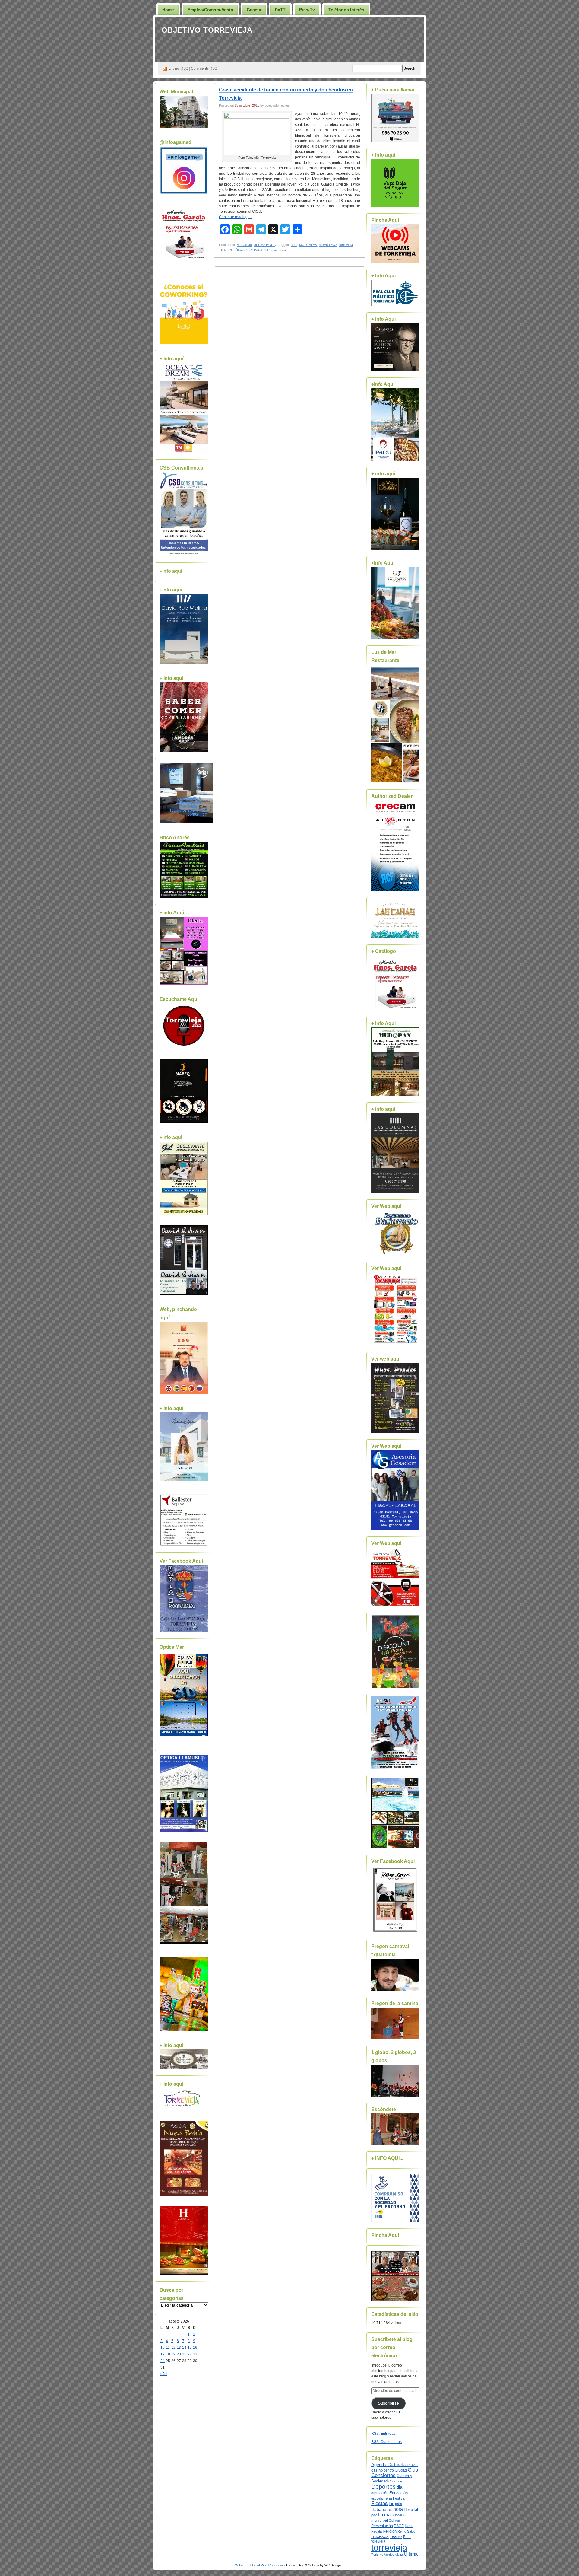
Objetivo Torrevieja (207, 30)
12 (173, 2348)
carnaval (411, 2465)
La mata (386, 2515)
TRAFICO (226, 250)
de (400, 2481)
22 (190, 2354)
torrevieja (346, 245)
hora (294, 245)
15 (190, 2348)
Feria (388, 2498)
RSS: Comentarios (386, 2442)
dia (399, 2487)
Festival (399, 2498)
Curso (393, 2481)
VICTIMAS (254, 250)
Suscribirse (388, 2403)
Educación (399, 2493)
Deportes (383, 2487)
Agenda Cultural (387, 2465)
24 (163, 2361)
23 (195, 2354)
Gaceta (254, 10)
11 (168, 2348)
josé (374, 2515)
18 (168, 2354)
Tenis (407, 2537)
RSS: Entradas (383, 2434)
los (405, 2515)
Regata (377, 2531)
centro (389, 2470)
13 (179, 2348)
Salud (411, 2531)
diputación (380, 2493)
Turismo (377, 2555)
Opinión (394, 2520)
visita (399, 2555)
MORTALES (308, 245)
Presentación (382, 2526)
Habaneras (382, 2509)
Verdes (389, 2555)
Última (240, 250)
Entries (178, 68)
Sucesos (380, 2536)
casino (377, 2470)
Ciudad (401, 2470)
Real (409, 2526)
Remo (402, 2531)
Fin (391, 2504)
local (398, 2515)
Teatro (396, 2536)
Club (413, 2470)
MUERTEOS (328, 245)
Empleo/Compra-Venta (210, 10)
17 (163, 2354)
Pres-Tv (307, 10)
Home (168, 10)
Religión (390, 2531)
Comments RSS (204, 68)
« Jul (163, 2374)
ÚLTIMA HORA (264, 245)
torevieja (378, 2541)
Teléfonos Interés (346, 10)
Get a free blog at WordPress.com (260, 2565)
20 (179, 2354)
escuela (377, 2498)
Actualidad (244, 245)
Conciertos (383, 2475)
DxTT (280, 10)
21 (184, 2354)
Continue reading (236, 217)
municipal (380, 2520)
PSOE (399, 2526)
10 (163, 2348)
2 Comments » (275, 250)
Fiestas (380, 2503)
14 (184, 2348)
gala (399, 2504)
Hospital (411, 2509)
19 (173, 2354)
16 (195, 2348)
